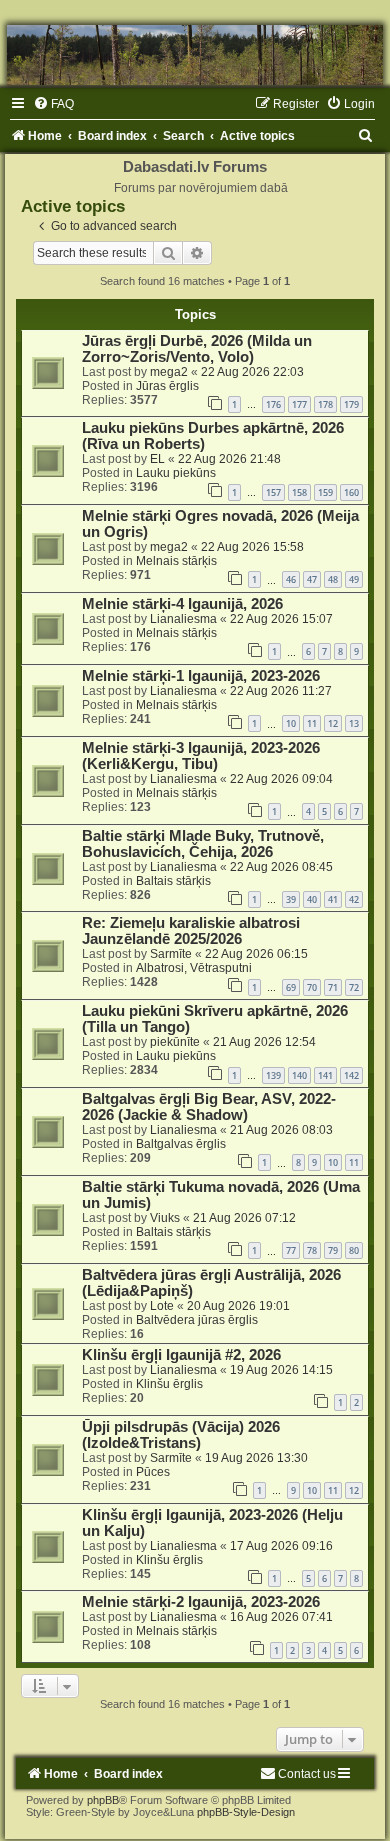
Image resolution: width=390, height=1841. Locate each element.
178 (325, 404)
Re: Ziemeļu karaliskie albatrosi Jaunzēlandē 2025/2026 (191, 931)
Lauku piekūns (176, 473)
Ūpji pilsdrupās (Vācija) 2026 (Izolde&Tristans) (181, 1435)
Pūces (153, 1472)
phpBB (103, 1800)
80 (354, 1250)
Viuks (165, 1218)
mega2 (169, 372)
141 (325, 1075)
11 (312, 723)
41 (333, 899)
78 (312, 1250)
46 (291, 579)
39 (291, 899)
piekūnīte (175, 1042)
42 (354, 899)
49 (354, 579)
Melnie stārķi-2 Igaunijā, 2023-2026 (201, 1602)
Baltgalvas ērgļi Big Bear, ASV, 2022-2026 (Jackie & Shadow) (209, 1107)
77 (291, 1250)
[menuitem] (53, 104)
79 (333, 1250)
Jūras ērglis (167, 386)
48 (333, 579)
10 (291, 723)
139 (273, 1075)
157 (273, 492)
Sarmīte (171, 954)
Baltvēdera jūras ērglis (197, 1320)
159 (325, 492)
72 (354, 987)
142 (351, 1075)
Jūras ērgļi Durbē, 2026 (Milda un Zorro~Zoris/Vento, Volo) (197, 349)
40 (312, 899)
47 (312, 579)
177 (299, 404)
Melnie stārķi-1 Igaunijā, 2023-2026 (201, 676)
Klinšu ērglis (169, 1384)
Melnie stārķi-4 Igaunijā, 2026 (182, 604)
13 (354, 723)
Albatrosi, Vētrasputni (194, 968)
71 (333, 987)
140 (299, 1075)
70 (312, 987)
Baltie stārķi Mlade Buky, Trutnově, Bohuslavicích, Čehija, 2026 (203, 844)
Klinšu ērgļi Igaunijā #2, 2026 (181, 1355)
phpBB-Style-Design (246, 1812)
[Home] (195, 55)
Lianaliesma (183, 619)
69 (291, 987)
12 (333, 723)
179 (351, 404)
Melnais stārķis (176, 561)
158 (299, 492)
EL (157, 459)
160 (351, 492)
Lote (162, 1306)
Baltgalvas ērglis (181, 1144)
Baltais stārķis (173, 881)
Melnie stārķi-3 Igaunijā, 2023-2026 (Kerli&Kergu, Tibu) (201, 756)
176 (273, 404)
